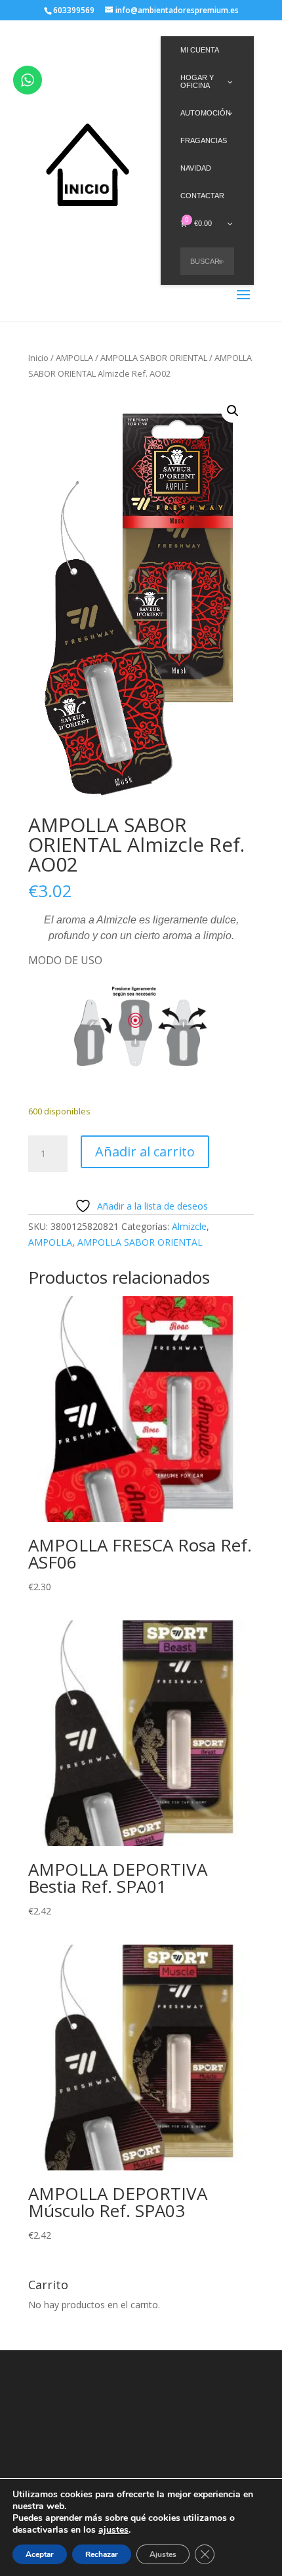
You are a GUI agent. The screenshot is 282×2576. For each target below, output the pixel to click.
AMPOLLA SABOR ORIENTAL (154, 358)
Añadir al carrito (145, 1151)
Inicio (38, 358)
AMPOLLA (74, 358)
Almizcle (189, 1226)
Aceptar (40, 2554)
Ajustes (163, 2554)
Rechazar (102, 2554)
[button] (233, 411)
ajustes (113, 2530)
